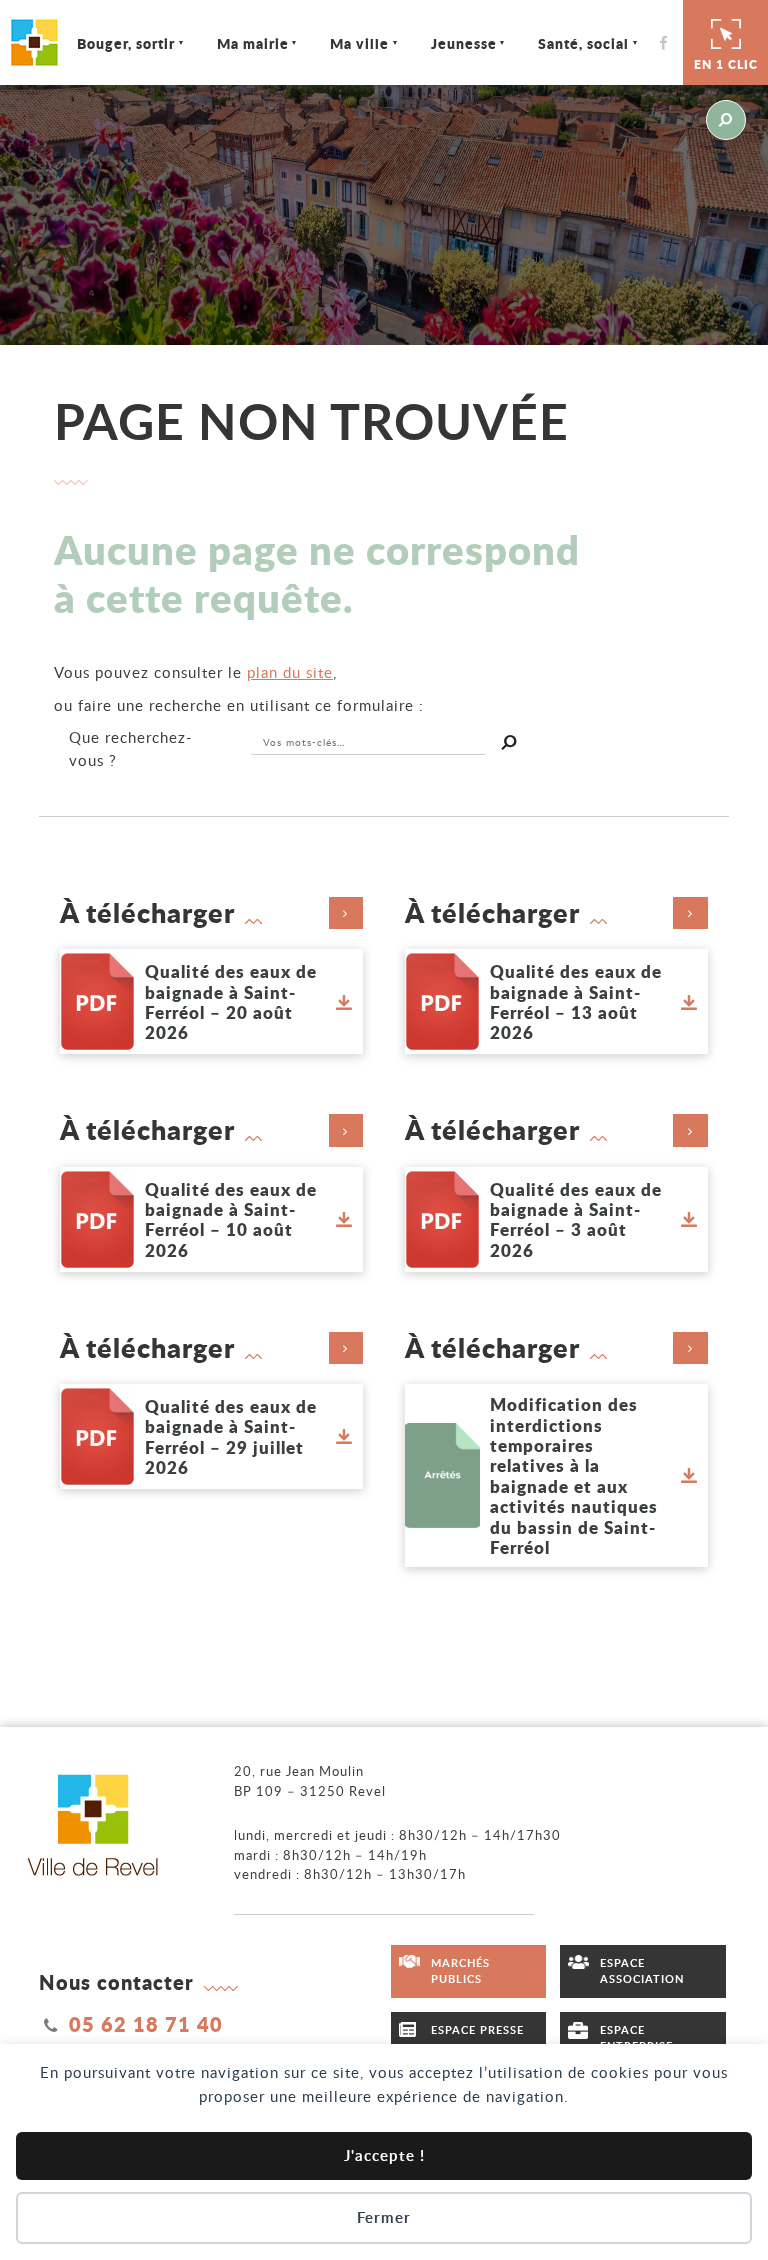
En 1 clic (726, 64)
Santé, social (583, 43)
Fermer (384, 2217)
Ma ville (359, 43)
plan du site (290, 672)
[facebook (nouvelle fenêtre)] (668, 42)
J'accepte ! (384, 2155)
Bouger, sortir (126, 43)
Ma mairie (253, 43)
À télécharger (147, 913)
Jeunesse (464, 43)
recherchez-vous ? (131, 748)
